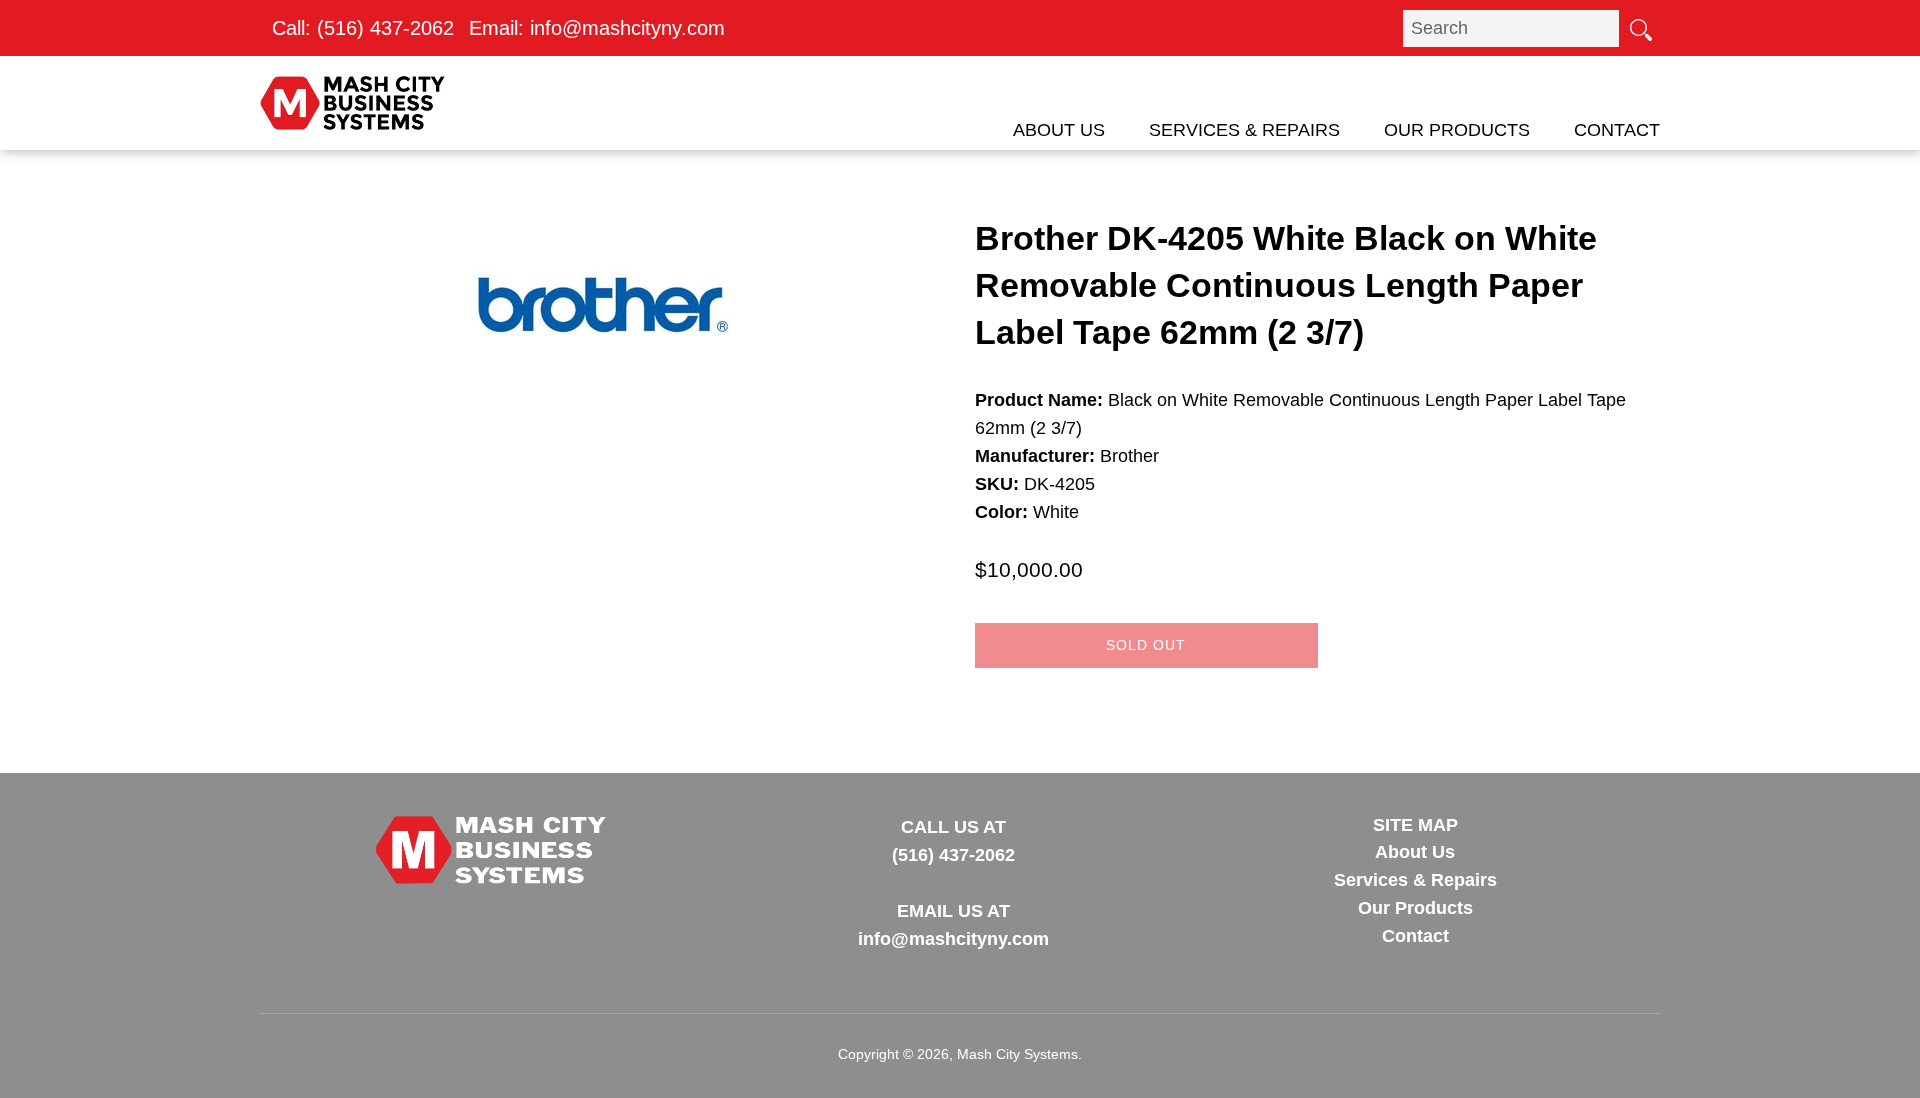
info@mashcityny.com (627, 28)
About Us (1059, 130)
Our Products (1457, 130)
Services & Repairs (1244, 130)
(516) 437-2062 (385, 28)
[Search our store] (1640, 28)
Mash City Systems (1017, 1054)
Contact (1617, 130)
